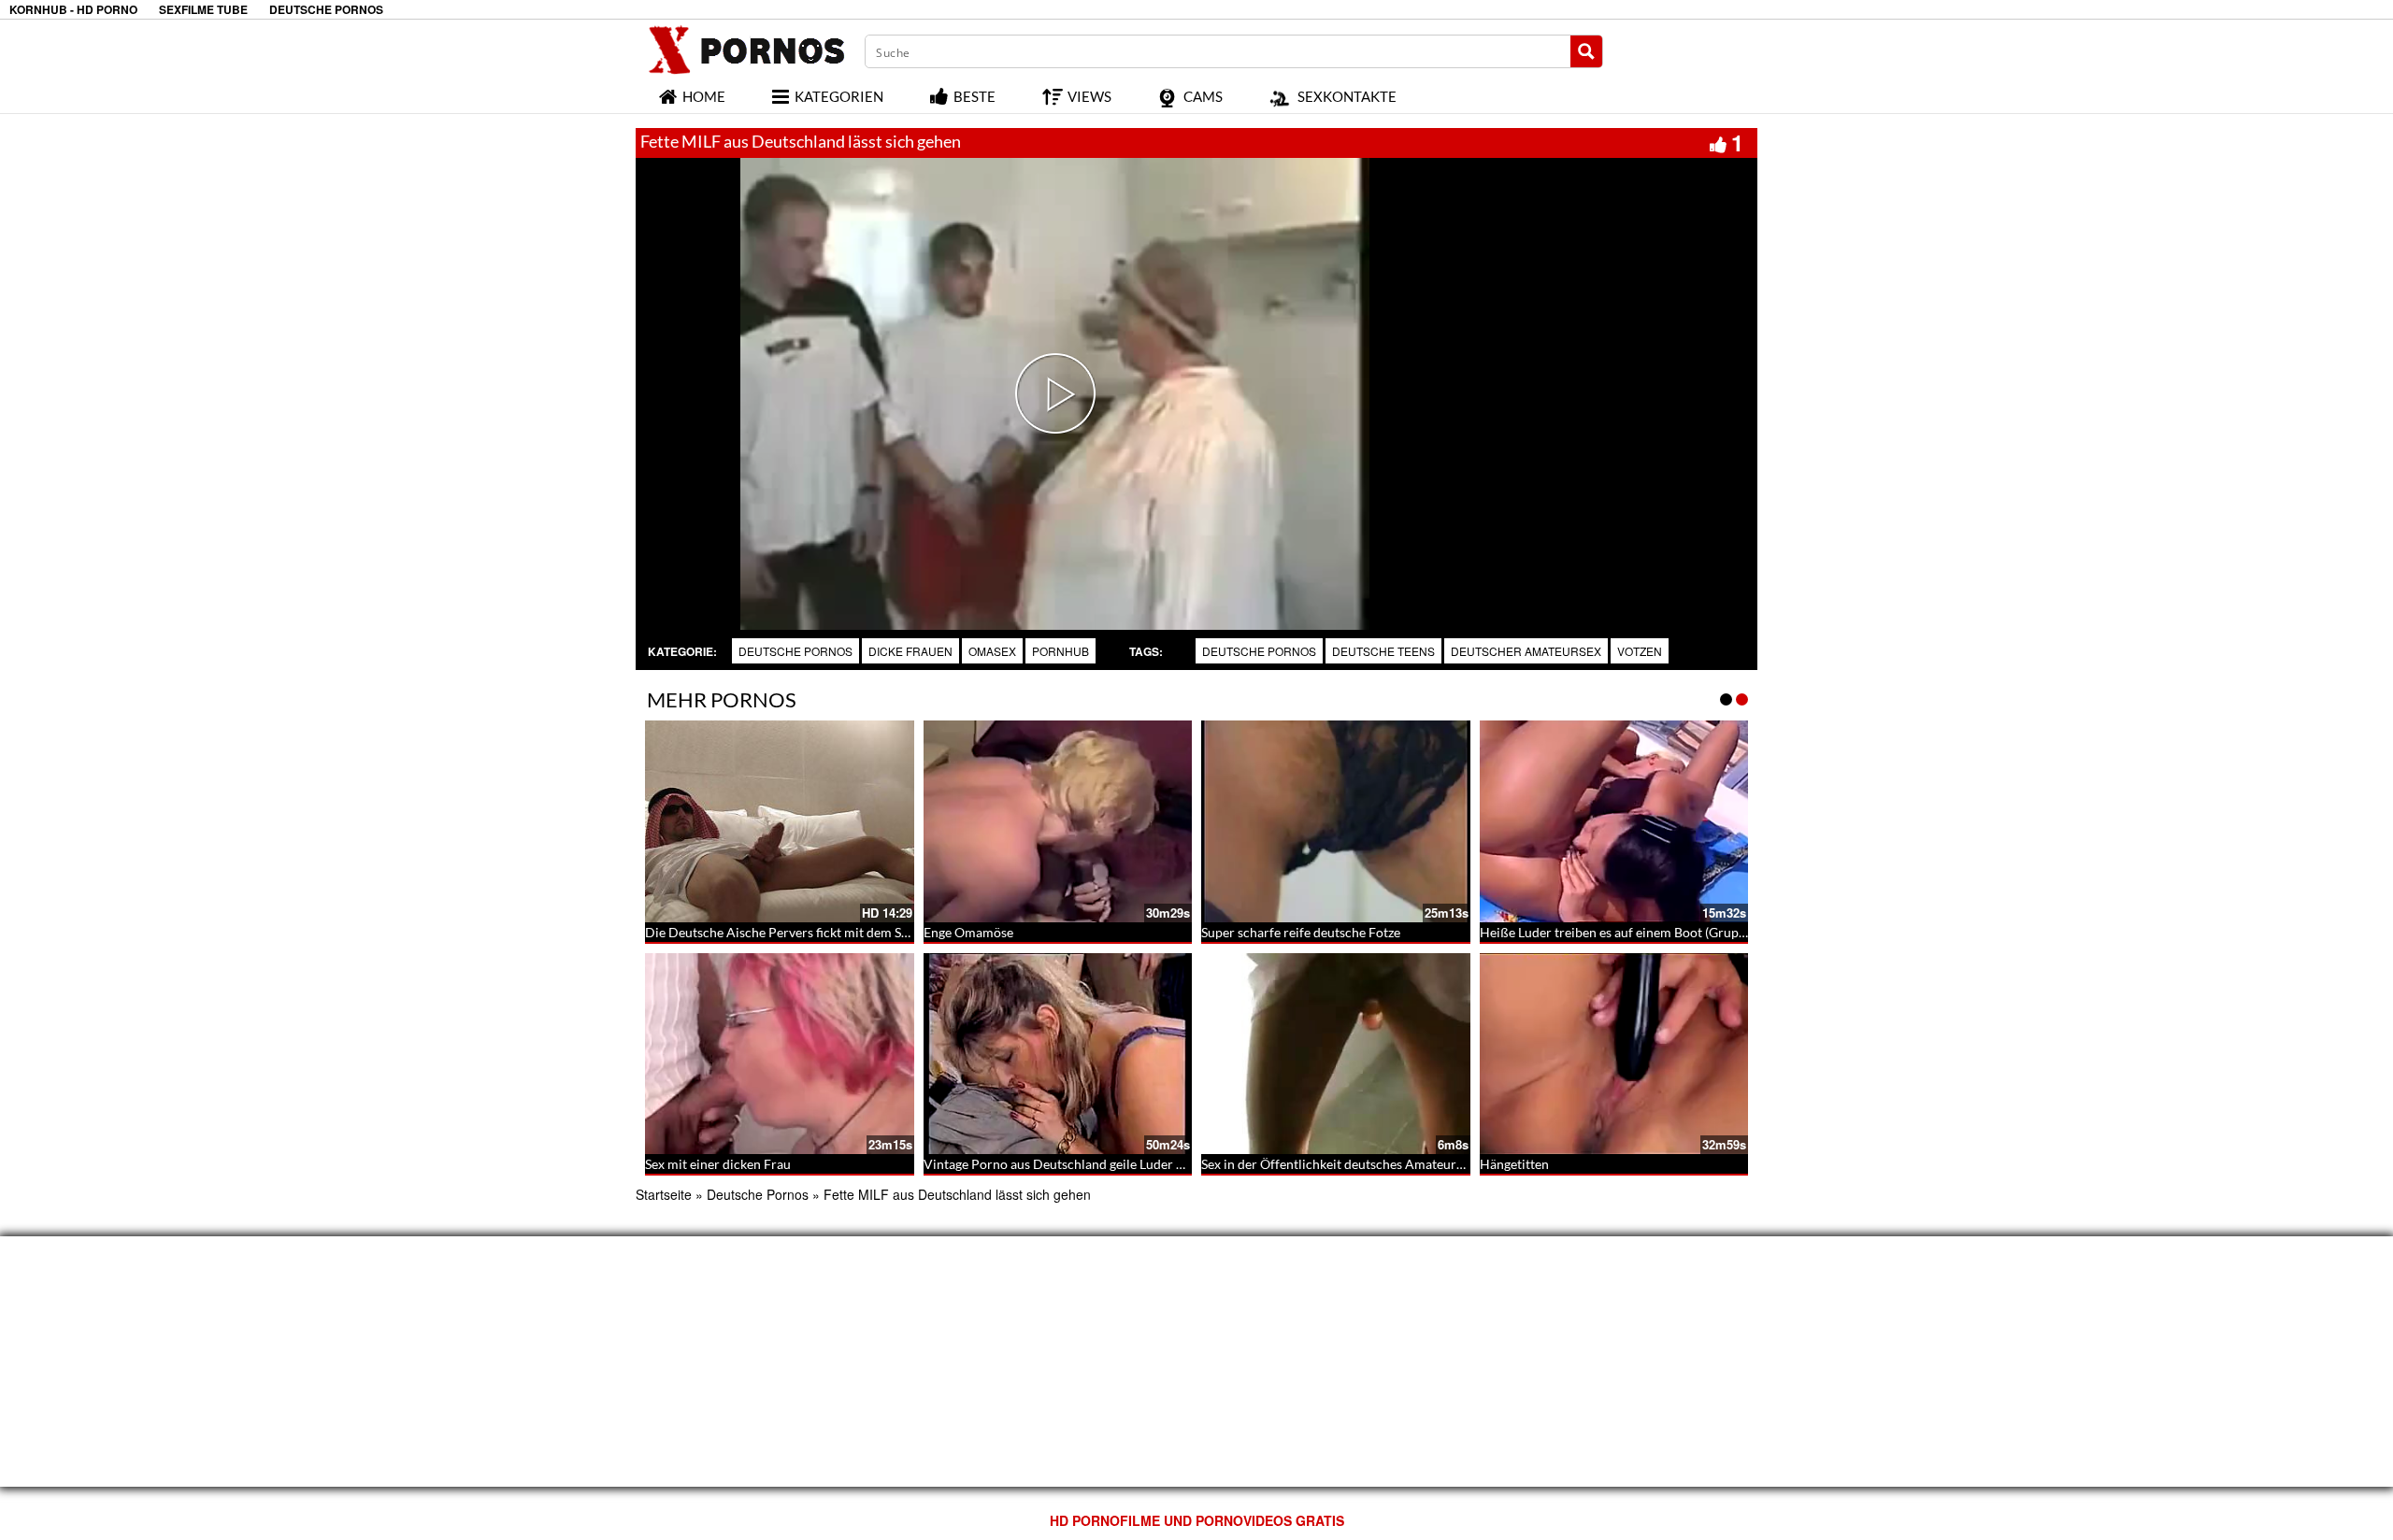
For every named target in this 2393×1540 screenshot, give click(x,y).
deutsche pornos (1259, 651)
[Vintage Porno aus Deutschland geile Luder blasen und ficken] (1058, 1054)
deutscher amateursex (1526, 651)
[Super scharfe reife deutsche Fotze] (1336, 821)
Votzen (1640, 651)
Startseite (664, 1194)
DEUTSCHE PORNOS (326, 10)
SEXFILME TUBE (203, 10)
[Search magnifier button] (1586, 51)
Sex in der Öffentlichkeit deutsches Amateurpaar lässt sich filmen (1389, 1164)
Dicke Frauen (910, 651)
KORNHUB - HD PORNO (73, 10)
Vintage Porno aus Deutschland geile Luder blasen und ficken (1100, 1164)
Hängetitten (1514, 1164)
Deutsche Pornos (795, 651)
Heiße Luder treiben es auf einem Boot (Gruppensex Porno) (1651, 932)
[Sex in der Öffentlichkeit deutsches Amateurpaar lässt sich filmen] (1336, 1054)
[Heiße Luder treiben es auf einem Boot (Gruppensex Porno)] (1614, 821)
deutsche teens (1383, 651)
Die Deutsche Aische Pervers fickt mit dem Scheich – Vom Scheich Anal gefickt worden (896, 932)
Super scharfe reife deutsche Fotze (1301, 932)
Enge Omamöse (968, 932)
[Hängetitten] (1614, 1054)
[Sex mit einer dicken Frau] (780, 1054)
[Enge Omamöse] (1058, 821)
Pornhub (1060, 651)
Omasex (992, 651)
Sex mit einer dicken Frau (718, 1164)
